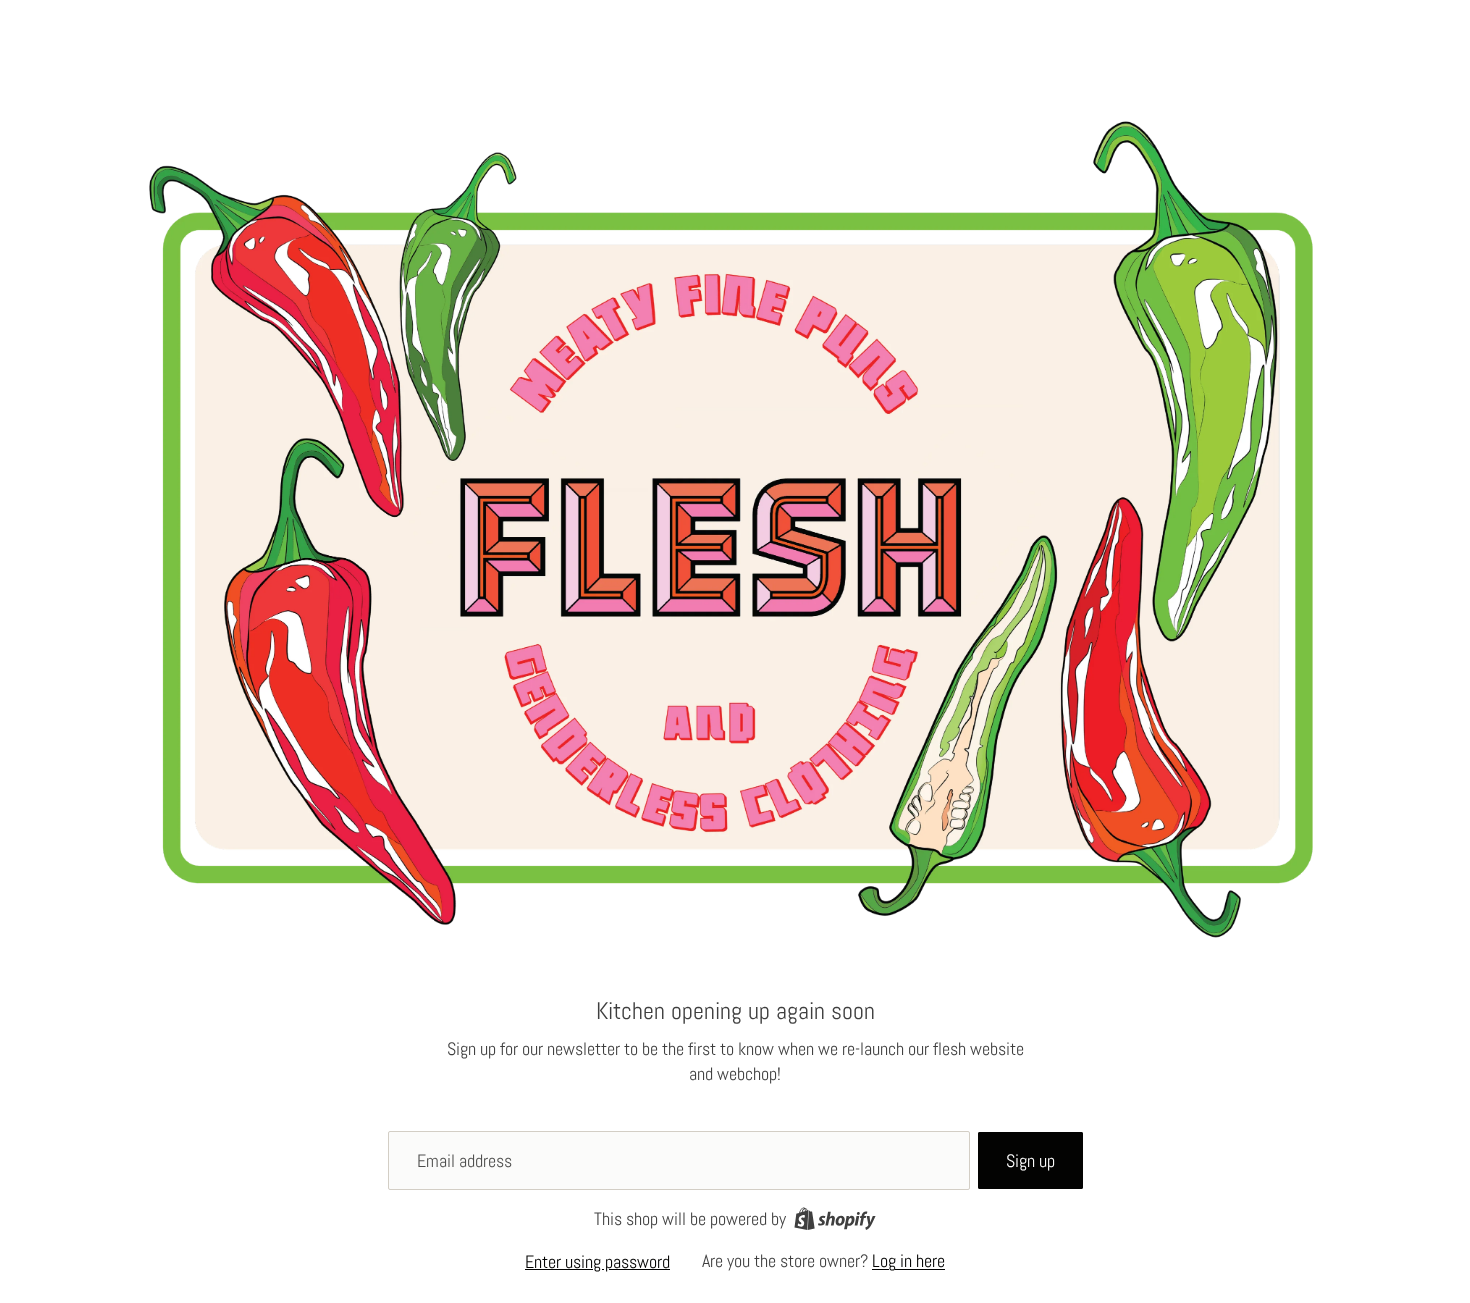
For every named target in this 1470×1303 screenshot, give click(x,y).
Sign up (1030, 1160)
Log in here (908, 1260)
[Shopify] (835, 1218)
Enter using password (597, 1261)
